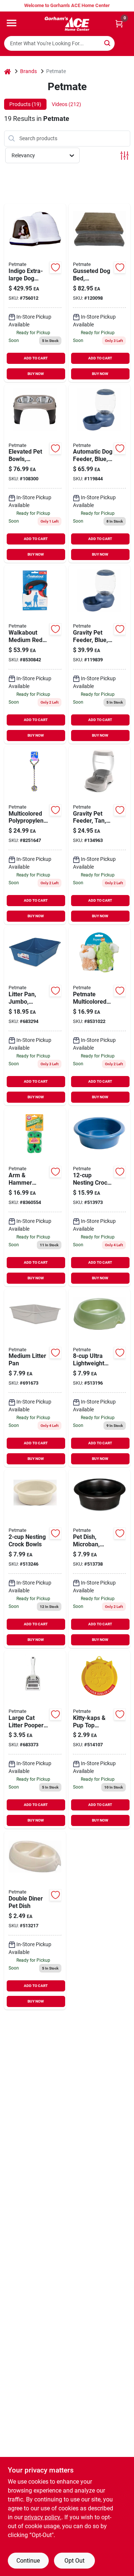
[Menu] (12, 23)
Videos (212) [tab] (66, 104)
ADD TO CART (36, 358)
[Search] (108, 43)
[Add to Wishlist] (55, 267)
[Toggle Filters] (125, 156)
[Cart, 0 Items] (119, 24)
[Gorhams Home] (67, 24)
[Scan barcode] (124, 43)
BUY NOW (36, 374)
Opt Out (74, 2561)
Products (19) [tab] (25, 104)
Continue (28, 2561)
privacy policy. (43, 2517)
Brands (28, 71)
